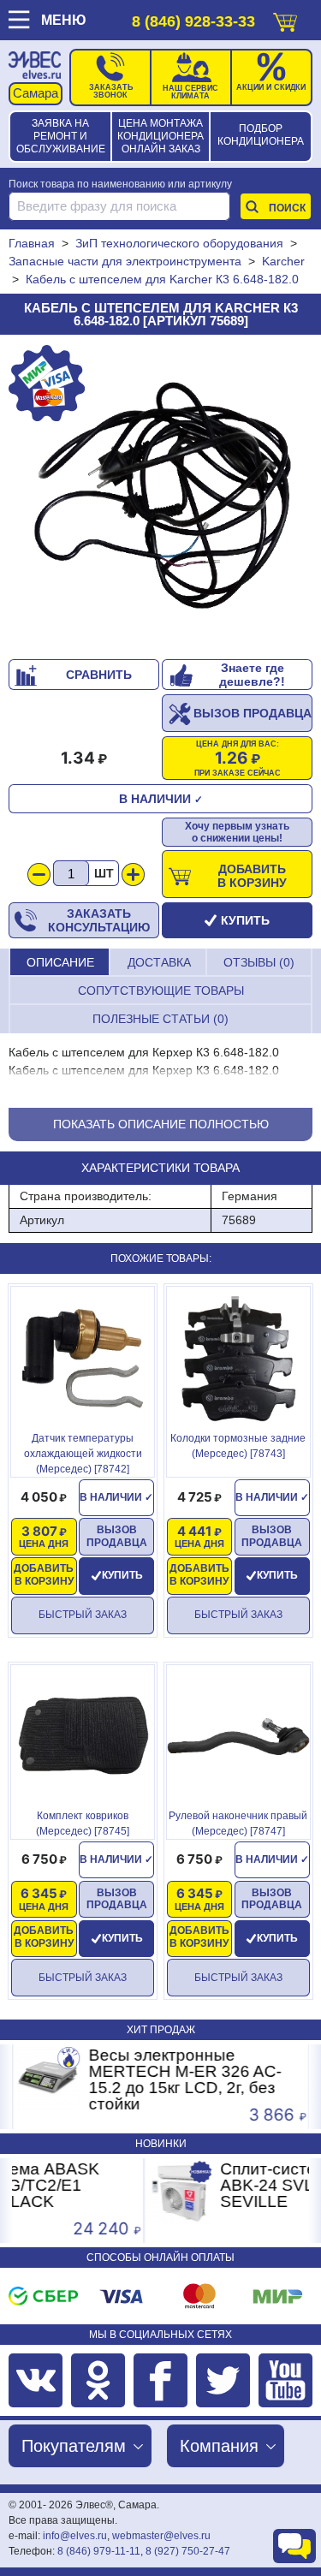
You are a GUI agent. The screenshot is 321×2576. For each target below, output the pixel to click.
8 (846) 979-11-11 (99, 2551)
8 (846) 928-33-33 (193, 21)
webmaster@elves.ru (161, 2536)
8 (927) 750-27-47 (188, 2551)
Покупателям (74, 2446)
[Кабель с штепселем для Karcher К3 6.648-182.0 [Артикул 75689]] (160, 497)
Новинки (161, 2144)
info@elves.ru (75, 2536)
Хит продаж (161, 2030)
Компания (219, 2446)
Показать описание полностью (161, 1124)
